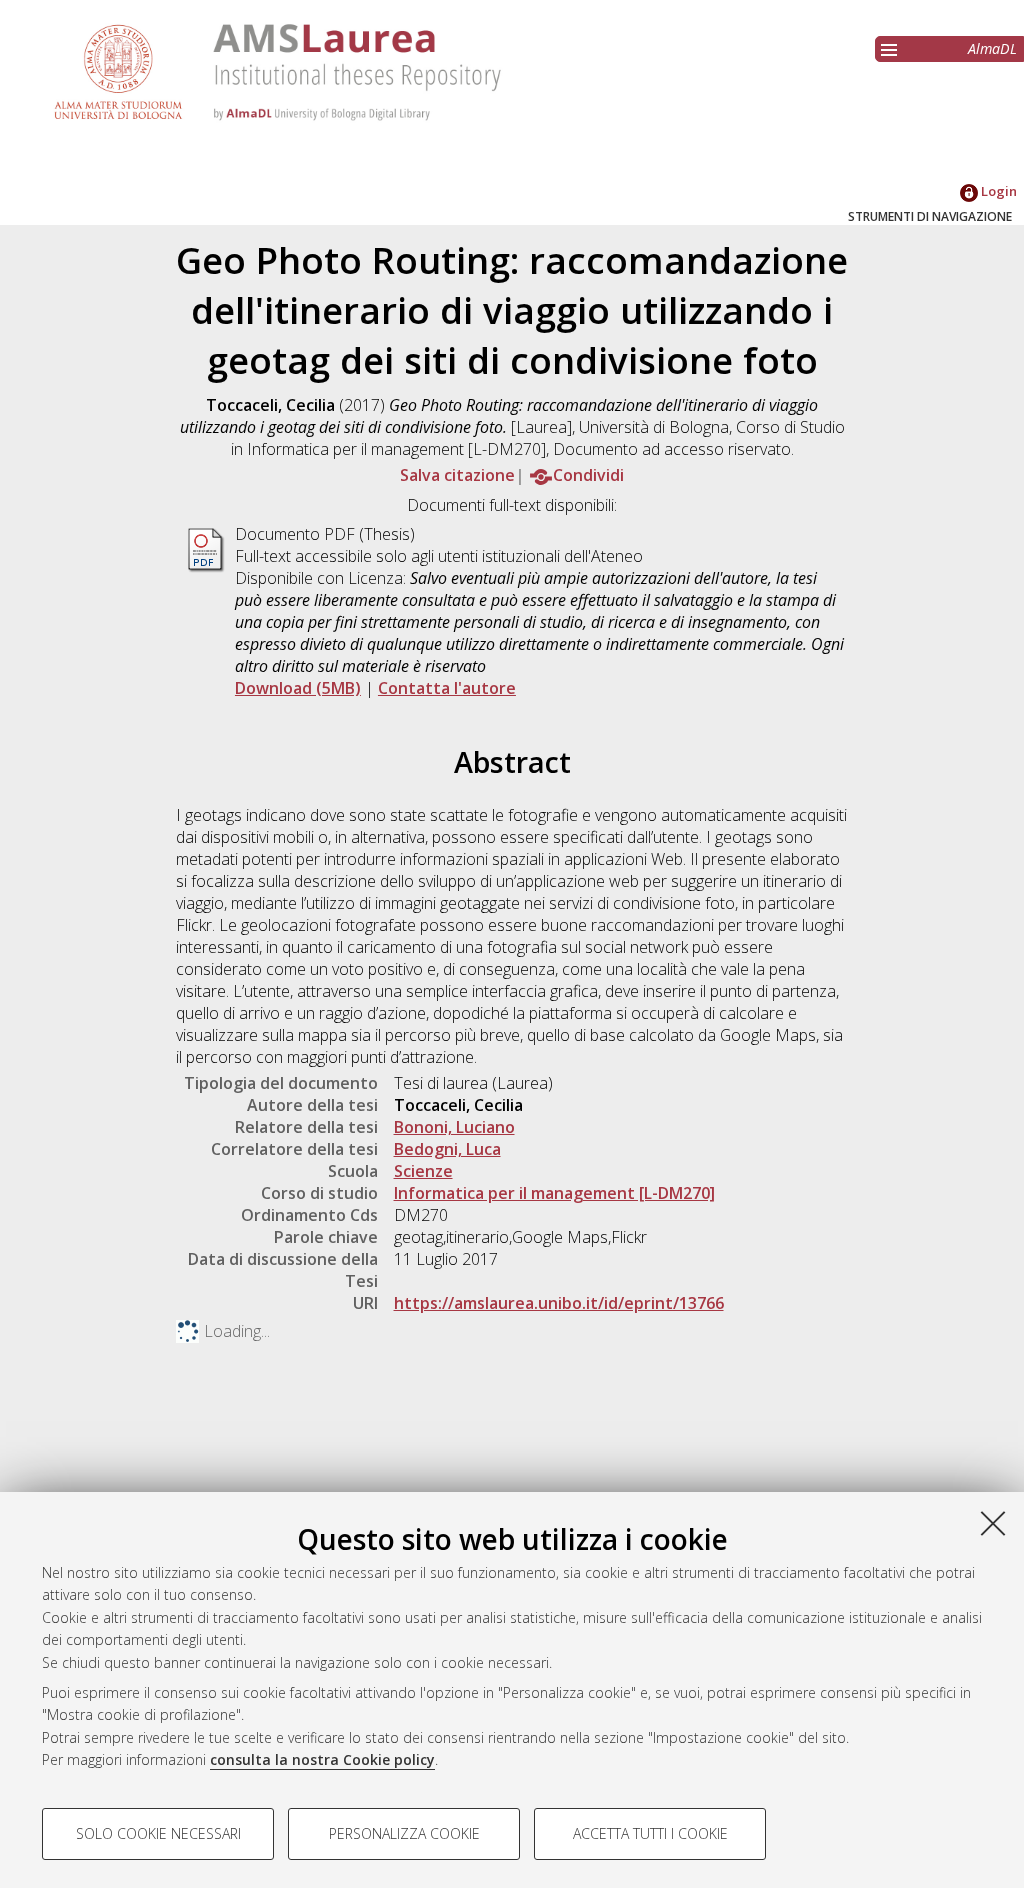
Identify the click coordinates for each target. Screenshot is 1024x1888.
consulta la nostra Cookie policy (322, 1759)
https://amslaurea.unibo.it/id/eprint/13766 (559, 1303)
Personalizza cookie (404, 1833)
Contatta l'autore (447, 688)
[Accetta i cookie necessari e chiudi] (993, 1523)
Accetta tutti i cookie (650, 1833)
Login (997, 191)
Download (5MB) (298, 688)
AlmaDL (992, 48)
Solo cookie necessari (158, 1833)
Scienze (423, 1171)
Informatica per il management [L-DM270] (554, 1193)
